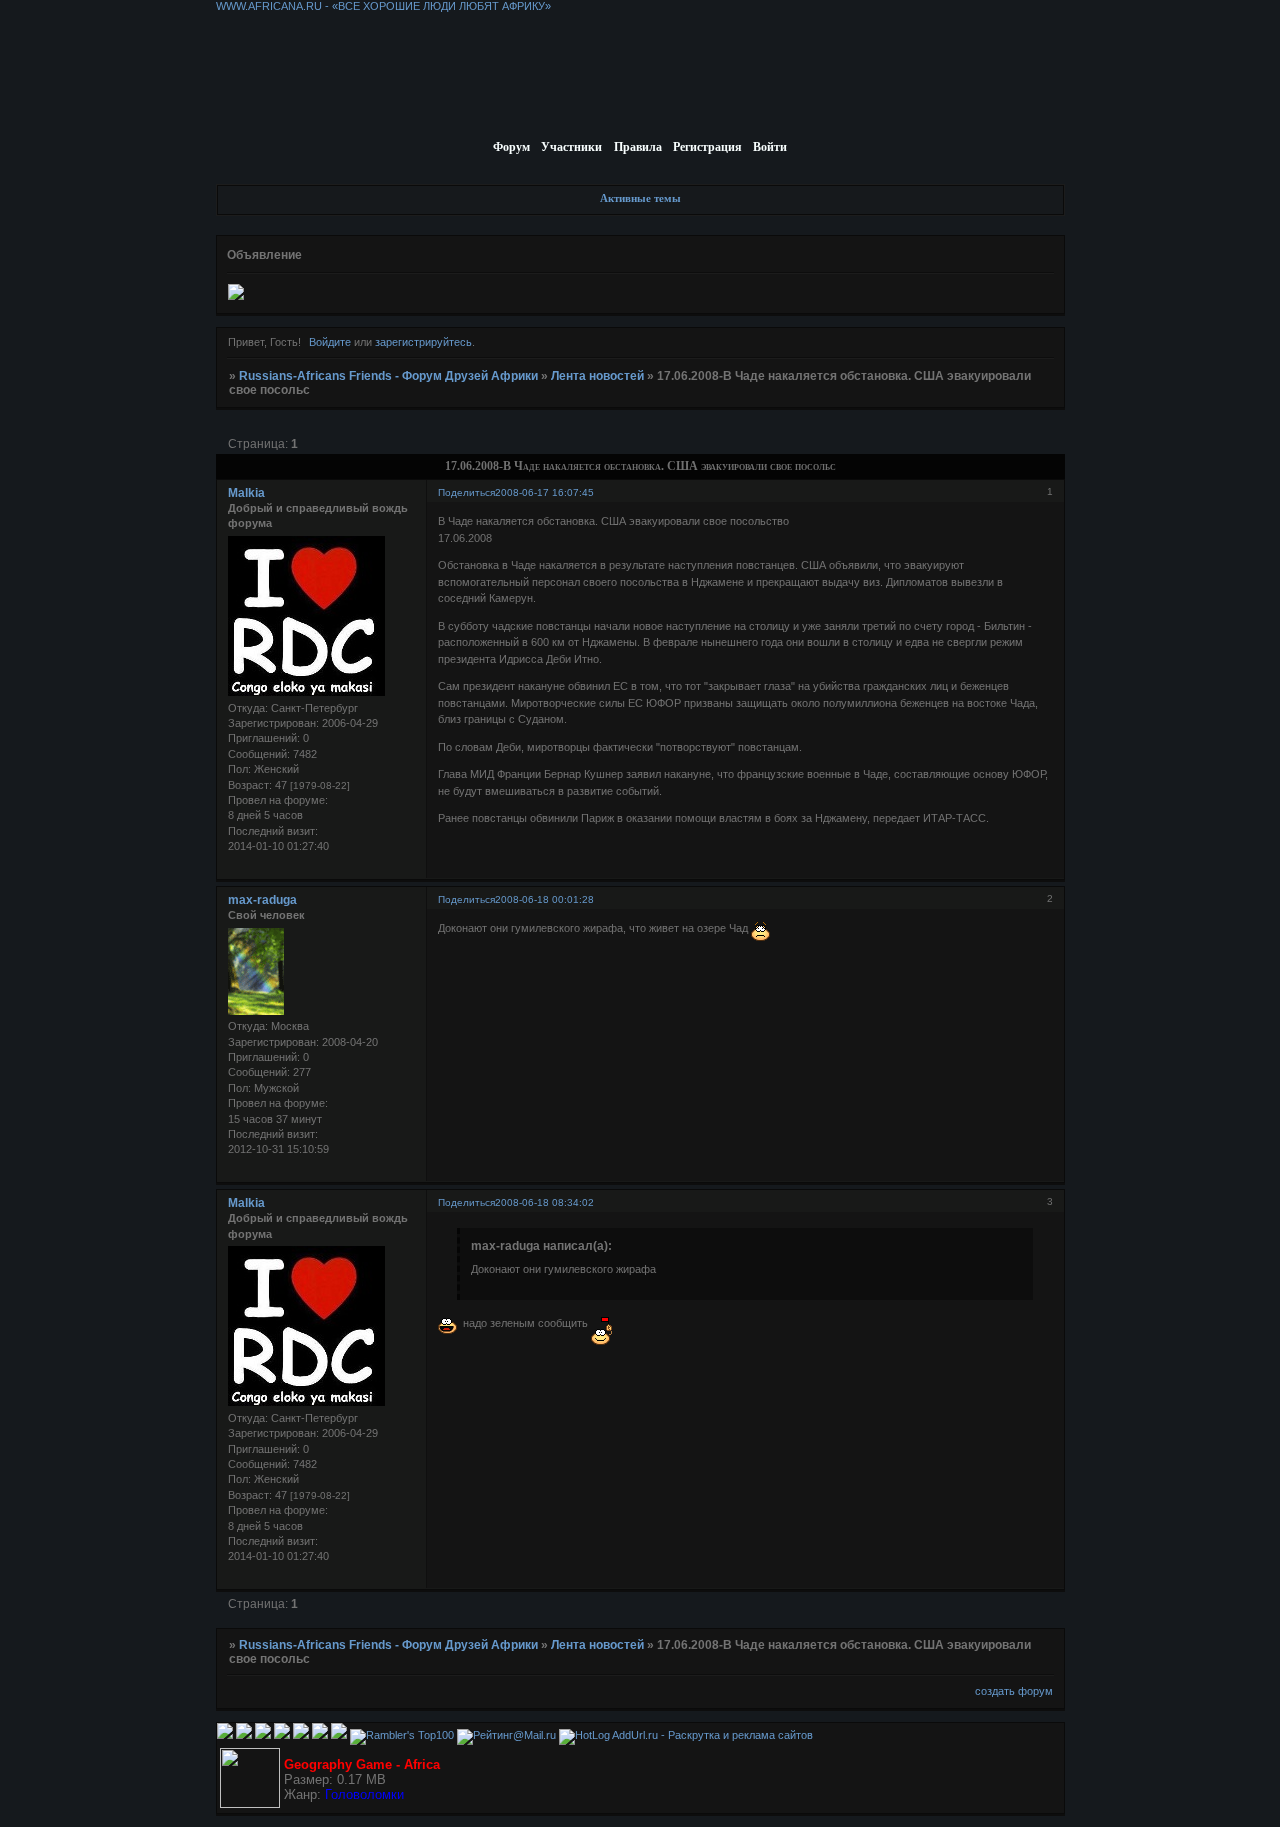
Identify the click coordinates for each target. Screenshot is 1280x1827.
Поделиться (466, 492)
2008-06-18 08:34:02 (544, 1202)
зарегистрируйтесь (423, 342)
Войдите (330, 342)
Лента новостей (597, 376)
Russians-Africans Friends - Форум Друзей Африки (388, 376)
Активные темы (640, 198)
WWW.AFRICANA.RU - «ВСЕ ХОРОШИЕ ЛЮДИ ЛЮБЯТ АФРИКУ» (383, 6)
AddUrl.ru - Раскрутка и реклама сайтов (712, 1735)
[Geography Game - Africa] (250, 1804)
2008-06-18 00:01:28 (544, 899)
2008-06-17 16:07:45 (544, 492)
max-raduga (262, 900)
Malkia (246, 493)
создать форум (1014, 1691)
